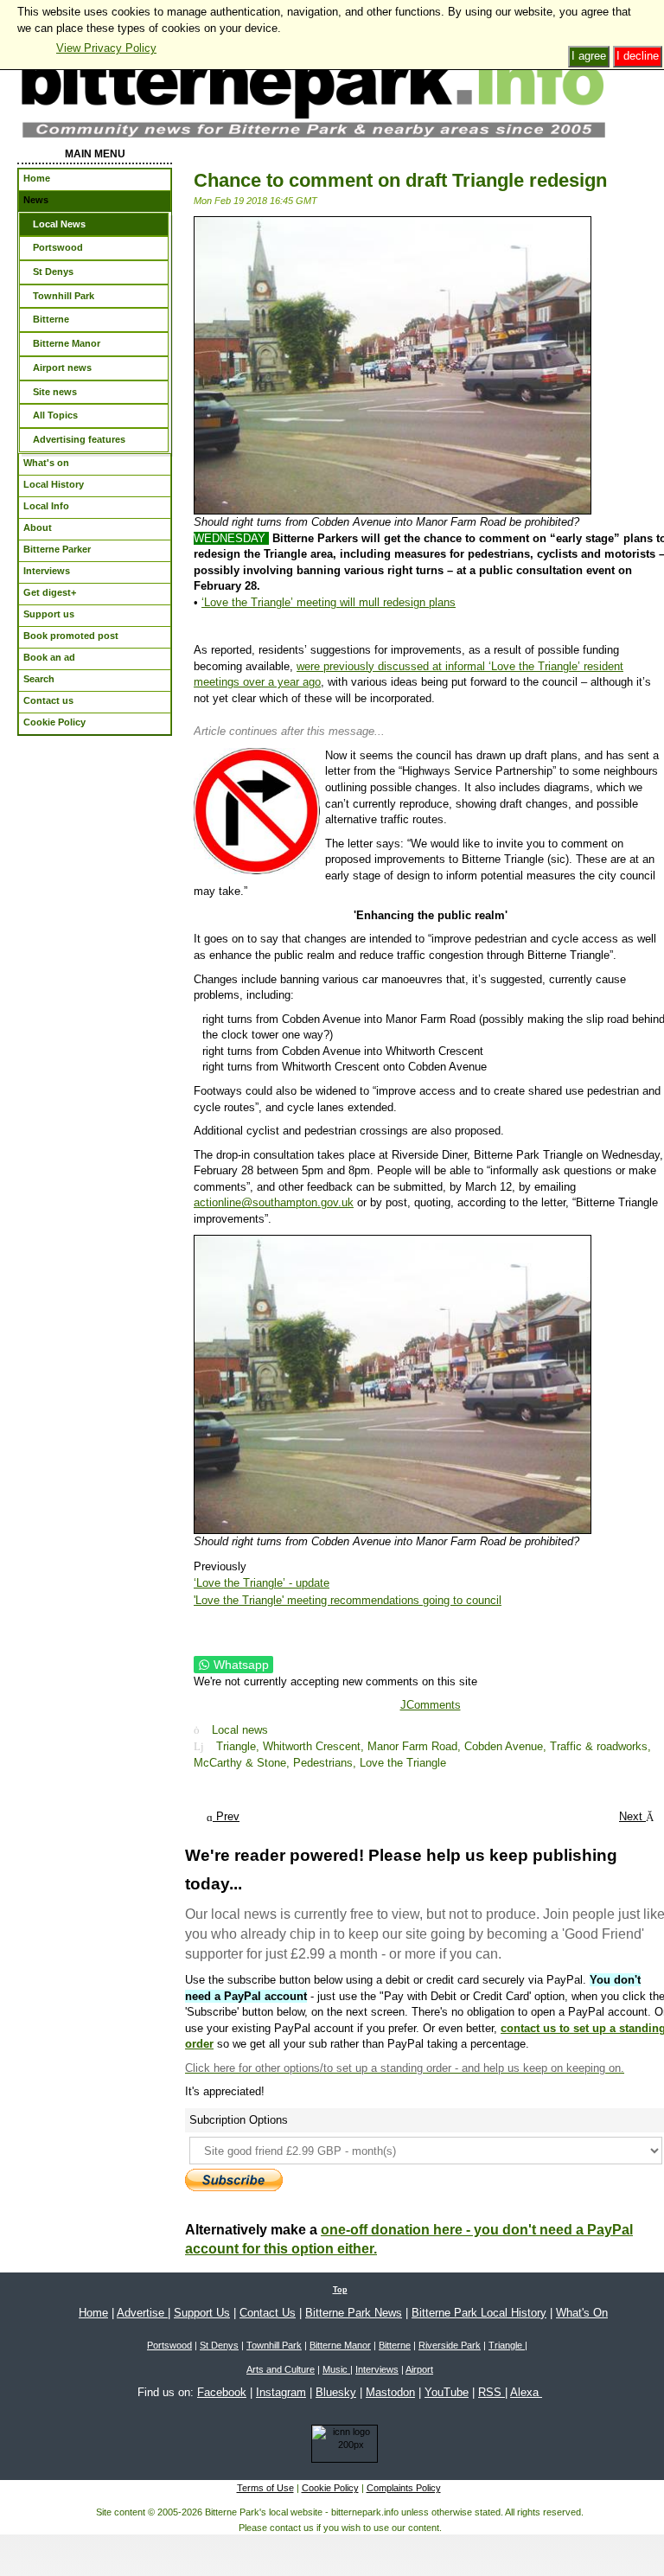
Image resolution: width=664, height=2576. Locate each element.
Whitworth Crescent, (315, 1746)
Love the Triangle (403, 1763)
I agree (589, 56)
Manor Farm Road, (416, 1746)
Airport (419, 2369)
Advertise (142, 2313)
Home (93, 2313)
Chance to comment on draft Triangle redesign (400, 180)
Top (340, 2290)
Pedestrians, (326, 1763)
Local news (240, 1730)
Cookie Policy (330, 2488)
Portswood (169, 2345)
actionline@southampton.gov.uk (274, 1202)
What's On (582, 2313)
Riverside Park (450, 2345)
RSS (492, 2392)
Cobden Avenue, (507, 1746)
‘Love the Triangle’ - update (262, 1583)
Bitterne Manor (340, 2345)
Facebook (222, 2392)
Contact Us (268, 2313)
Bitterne (395, 2345)
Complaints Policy (404, 2488)
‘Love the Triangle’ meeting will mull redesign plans (329, 602)
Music (336, 2369)
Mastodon (390, 2392)
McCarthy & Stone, (243, 1763)
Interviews (377, 2369)
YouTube (447, 2392)
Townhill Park (274, 2345)
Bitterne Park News (354, 2313)
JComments (431, 1705)
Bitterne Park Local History (479, 2313)
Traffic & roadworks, (600, 1746)
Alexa (526, 2392)
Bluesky (336, 2392)
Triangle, (239, 1746)
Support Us (202, 2313)
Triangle (507, 2345)
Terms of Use (265, 2488)
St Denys (219, 2345)
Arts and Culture (281, 2369)
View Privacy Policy (106, 48)
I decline (638, 56)
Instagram (281, 2392)
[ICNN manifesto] (340, 2447)
